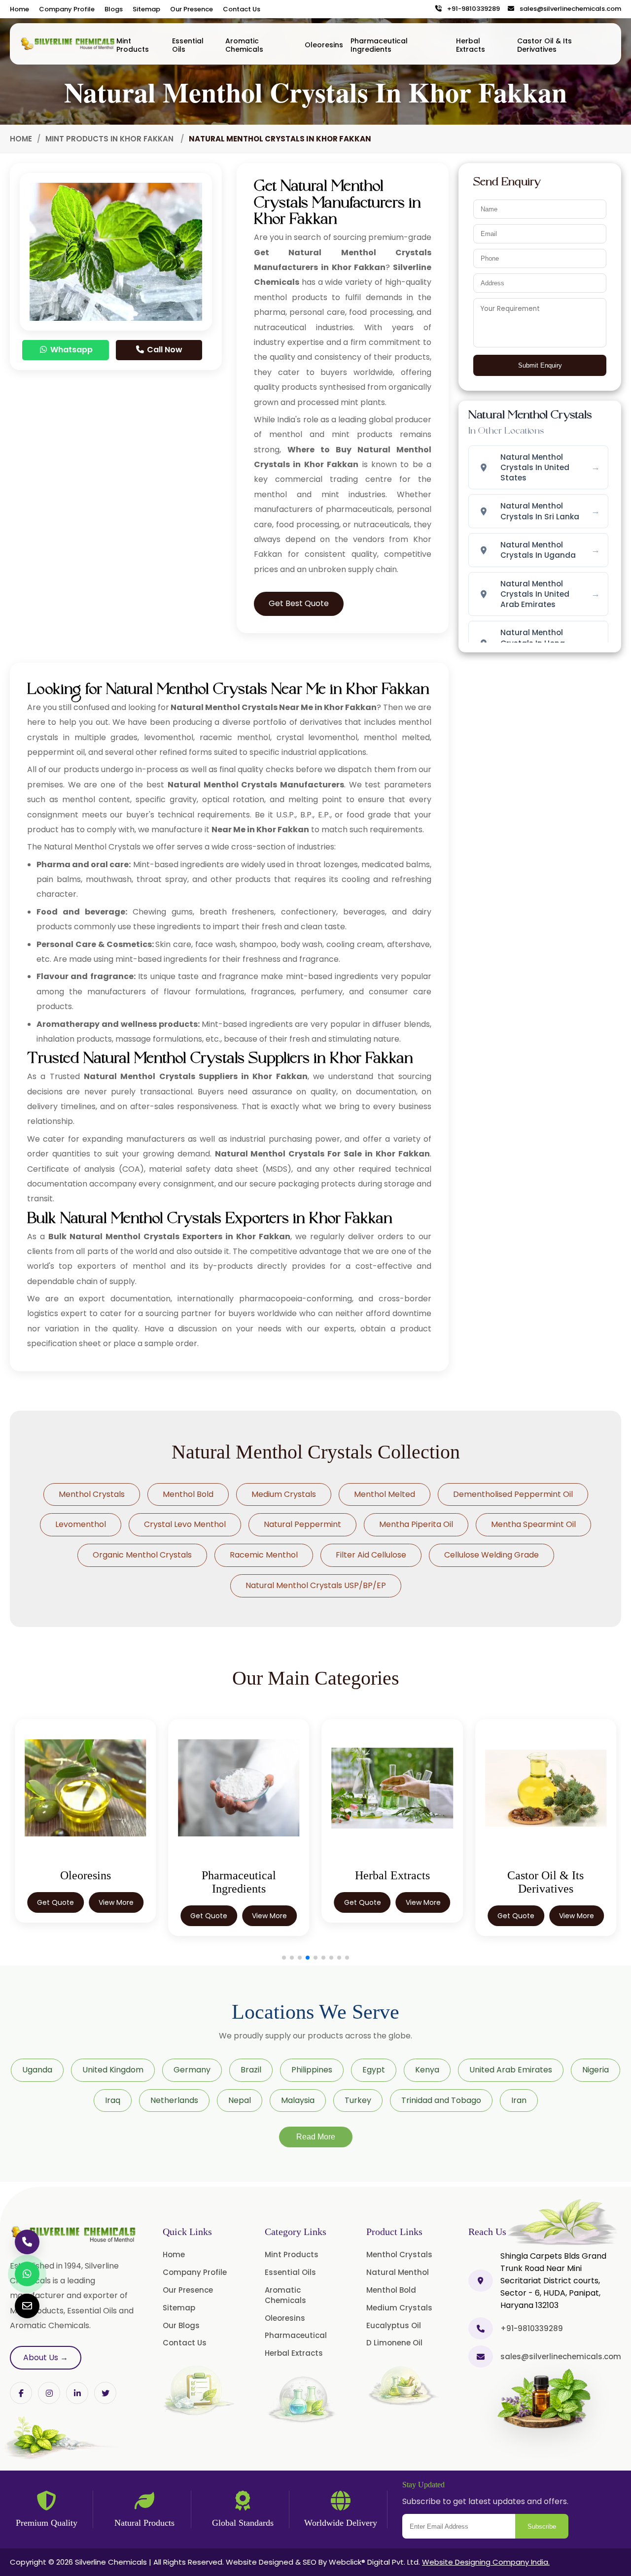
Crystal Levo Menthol (185, 1524)
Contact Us (242, 9)
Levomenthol (81, 1524)
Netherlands (174, 2100)
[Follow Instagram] (49, 2393)
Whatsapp (70, 350)
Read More (316, 2137)
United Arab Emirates (511, 2070)
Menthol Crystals (92, 1494)
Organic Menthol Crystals (142, 1555)
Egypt (374, 2070)
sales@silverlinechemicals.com (568, 9)
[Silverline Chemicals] (68, 44)
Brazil (251, 2070)
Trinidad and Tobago (441, 2100)
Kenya (427, 2070)
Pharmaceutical (296, 2335)
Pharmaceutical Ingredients (379, 45)
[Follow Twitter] (77, 2393)
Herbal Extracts (471, 45)
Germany (192, 2070)
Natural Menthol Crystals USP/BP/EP (316, 1585)
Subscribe (542, 2526)
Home (19, 9)
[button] (284, 1958)
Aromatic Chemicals (244, 45)
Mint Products (133, 45)
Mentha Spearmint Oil (533, 1524)
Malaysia (298, 2100)
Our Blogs (181, 2325)
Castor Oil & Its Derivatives (544, 45)
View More (116, 1902)
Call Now (164, 350)
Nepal (240, 2100)
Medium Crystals (284, 1494)
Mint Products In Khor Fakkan (110, 139)
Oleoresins (324, 45)
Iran (519, 2100)
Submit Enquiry (540, 365)
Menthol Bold (188, 1494)
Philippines (312, 2070)
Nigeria (596, 2070)
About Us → (46, 2357)
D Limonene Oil (394, 2343)
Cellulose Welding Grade (491, 1555)
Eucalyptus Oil (394, 2325)
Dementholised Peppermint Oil (513, 1494)
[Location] (481, 2281)
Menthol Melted (385, 1494)
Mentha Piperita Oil (416, 1524)
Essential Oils (188, 45)
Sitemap (146, 9)
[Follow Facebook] (21, 2393)
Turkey (358, 2100)
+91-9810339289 (471, 9)
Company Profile (67, 9)
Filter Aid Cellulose (371, 1555)
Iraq (113, 2100)
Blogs (114, 9)
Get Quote (55, 1902)
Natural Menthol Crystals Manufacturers (256, 785)
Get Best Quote (299, 603)
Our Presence (192, 9)
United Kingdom (113, 2070)
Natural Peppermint (302, 1524)
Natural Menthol (398, 2272)
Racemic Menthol (264, 1555)
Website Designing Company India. (486, 2562)
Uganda (37, 2070)
